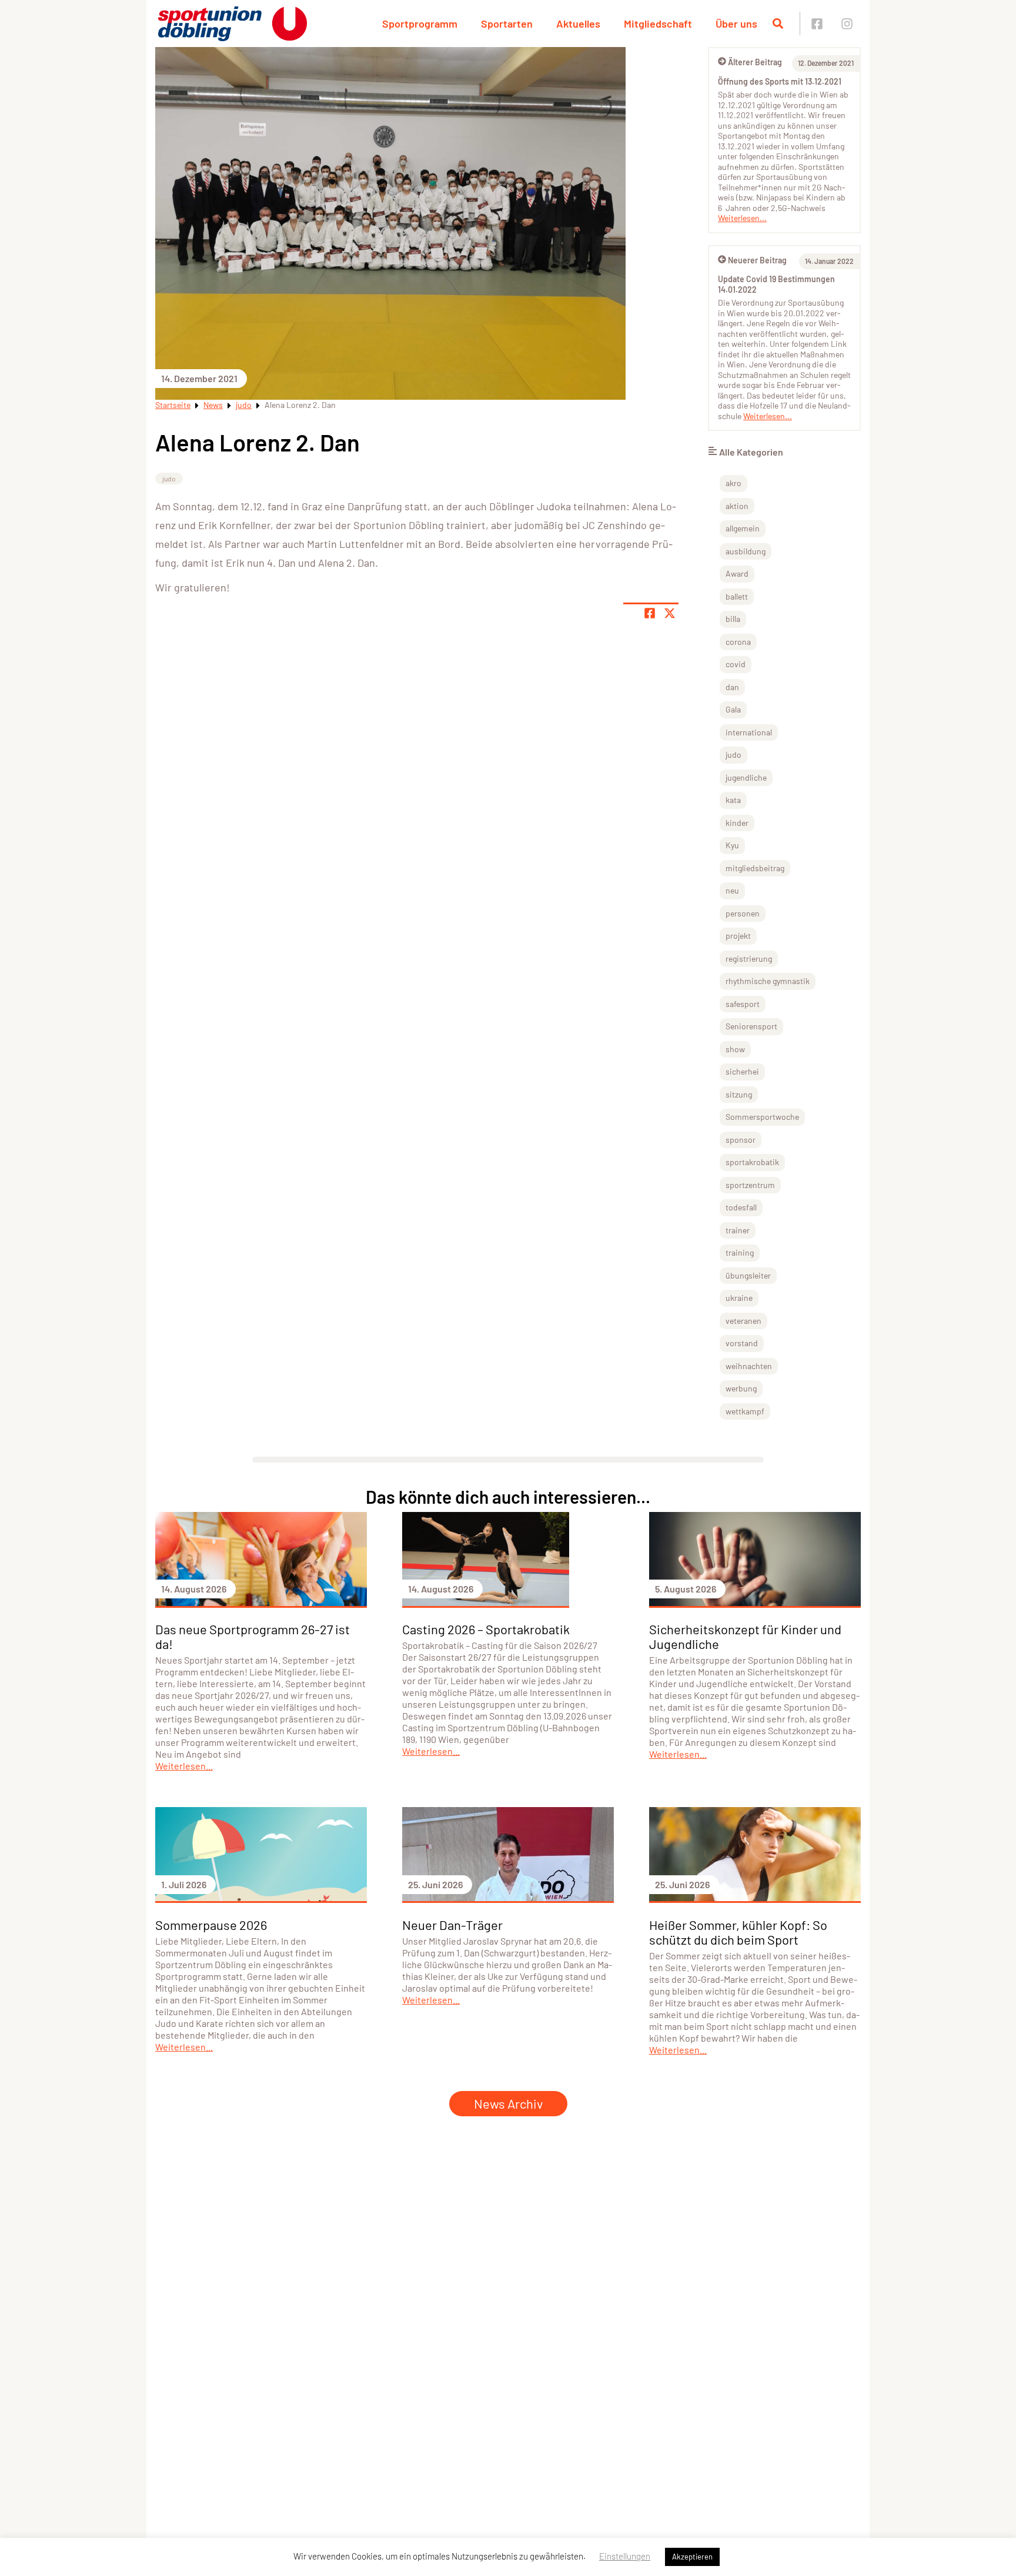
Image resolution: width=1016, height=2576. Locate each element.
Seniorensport (751, 1026)
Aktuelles (578, 24)
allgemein (743, 528)
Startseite (173, 405)
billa (733, 619)
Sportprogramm (420, 24)
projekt (738, 936)
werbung (741, 1388)
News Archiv (508, 2103)
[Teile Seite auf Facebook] (650, 613)
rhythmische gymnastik (768, 981)
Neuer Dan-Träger (452, 1925)
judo (244, 405)
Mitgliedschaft (658, 24)
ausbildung (746, 551)
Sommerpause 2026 (211, 1925)
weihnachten (749, 1366)
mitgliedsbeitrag (755, 868)
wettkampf (745, 1411)
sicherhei (742, 1071)
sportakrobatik (752, 1162)
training (740, 1252)
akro (733, 483)
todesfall (741, 1207)
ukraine (739, 1298)
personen (743, 913)
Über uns (736, 24)
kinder (737, 823)
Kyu (732, 845)
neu (732, 890)
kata (733, 800)
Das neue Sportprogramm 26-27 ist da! (253, 1636)
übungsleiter (748, 1275)
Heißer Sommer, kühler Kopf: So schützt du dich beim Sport (738, 1932)
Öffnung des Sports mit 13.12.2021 (780, 81)
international (749, 732)
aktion (737, 506)
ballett (737, 596)
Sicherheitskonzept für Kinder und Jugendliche (745, 1636)
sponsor (741, 1140)
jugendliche (746, 777)
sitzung (739, 1094)
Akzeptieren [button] (692, 2557)
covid (736, 664)
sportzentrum (750, 1185)
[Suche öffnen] (778, 24)
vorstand (742, 1343)
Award (737, 573)
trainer (738, 1230)
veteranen (743, 1321)
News (213, 405)
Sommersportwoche (762, 1117)
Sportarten (507, 24)
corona (738, 642)
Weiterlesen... (742, 218)
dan (732, 687)
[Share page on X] (670, 613)
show (735, 1049)
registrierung (749, 959)
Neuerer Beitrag (757, 260)
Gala (733, 709)
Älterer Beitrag (755, 62)
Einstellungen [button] (625, 2556)
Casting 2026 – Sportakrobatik (486, 1629)
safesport (743, 1004)
